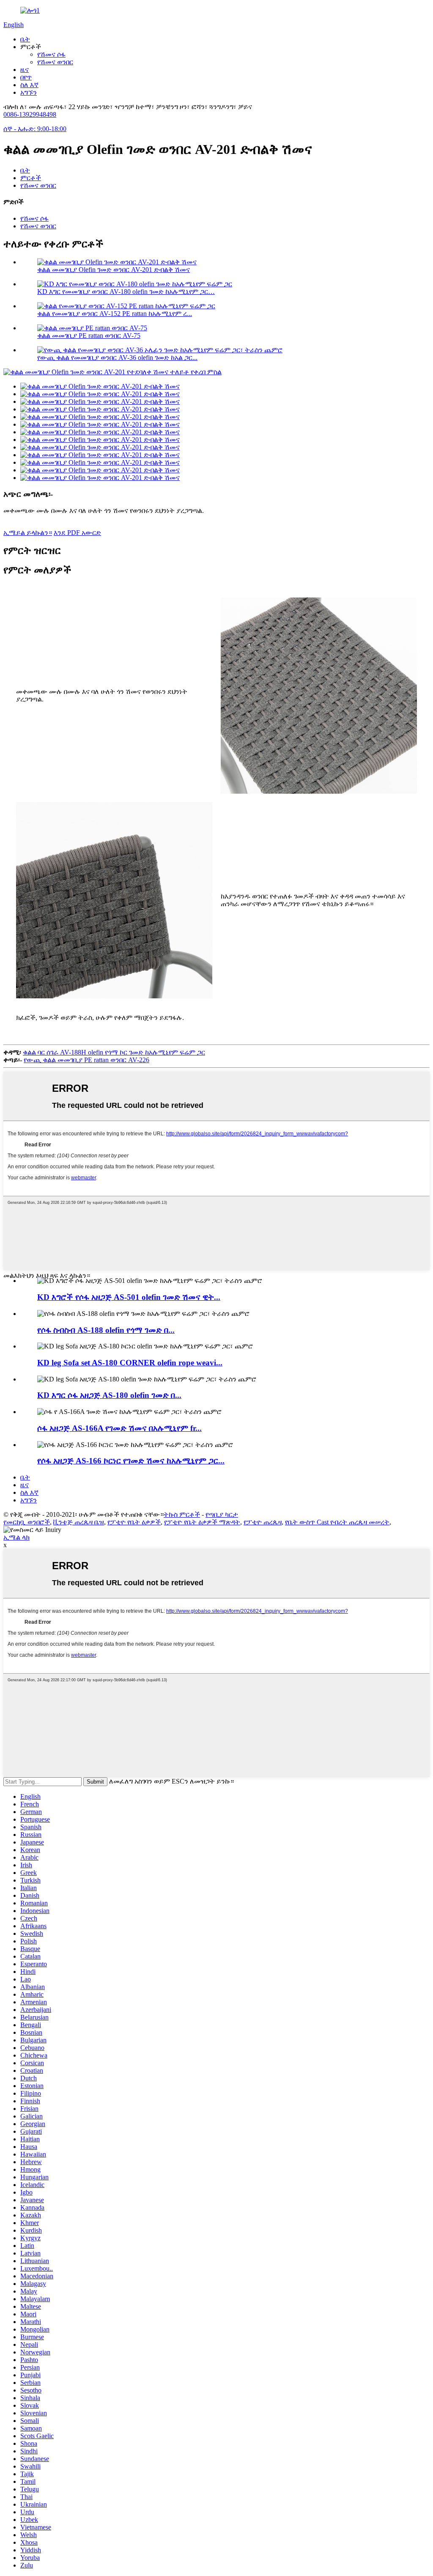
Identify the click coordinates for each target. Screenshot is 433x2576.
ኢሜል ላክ (16, 1537)
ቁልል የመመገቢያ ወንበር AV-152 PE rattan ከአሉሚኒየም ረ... (115, 314)
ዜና (25, 70)
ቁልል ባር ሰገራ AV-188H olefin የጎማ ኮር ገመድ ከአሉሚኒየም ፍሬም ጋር (114, 1052)
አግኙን (29, 92)
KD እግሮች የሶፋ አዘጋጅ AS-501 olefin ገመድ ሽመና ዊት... (129, 1297)
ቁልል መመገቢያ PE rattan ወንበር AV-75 (89, 336)
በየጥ (26, 77)
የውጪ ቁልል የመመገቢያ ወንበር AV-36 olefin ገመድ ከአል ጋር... (117, 358)
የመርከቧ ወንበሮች (27, 1522)
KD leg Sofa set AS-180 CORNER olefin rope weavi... (130, 1363)
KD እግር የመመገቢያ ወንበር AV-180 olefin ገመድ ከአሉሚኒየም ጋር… (126, 292)
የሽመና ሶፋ (51, 54)
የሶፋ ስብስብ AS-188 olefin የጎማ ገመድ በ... (106, 1330)
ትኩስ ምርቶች (182, 1514)
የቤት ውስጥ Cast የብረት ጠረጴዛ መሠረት (337, 1522)
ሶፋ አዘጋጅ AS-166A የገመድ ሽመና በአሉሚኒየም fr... (119, 1428)
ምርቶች (31, 178)
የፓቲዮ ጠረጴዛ (263, 1522)
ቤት (25, 39)
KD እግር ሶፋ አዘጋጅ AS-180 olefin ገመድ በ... (109, 1395)
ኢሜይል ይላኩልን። (28, 533)
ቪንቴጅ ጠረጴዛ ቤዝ (79, 1522)
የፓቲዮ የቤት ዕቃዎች (134, 1522)
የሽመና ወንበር (55, 62)
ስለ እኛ (29, 85)
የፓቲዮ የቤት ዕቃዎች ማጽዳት (202, 1522)
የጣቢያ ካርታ (222, 1514)
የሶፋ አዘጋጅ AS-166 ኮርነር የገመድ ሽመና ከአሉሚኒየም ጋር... (131, 1461)
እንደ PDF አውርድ (77, 533)
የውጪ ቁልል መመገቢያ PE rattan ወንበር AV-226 (86, 1060)
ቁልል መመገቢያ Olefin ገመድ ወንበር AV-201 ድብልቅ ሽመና (114, 270)
